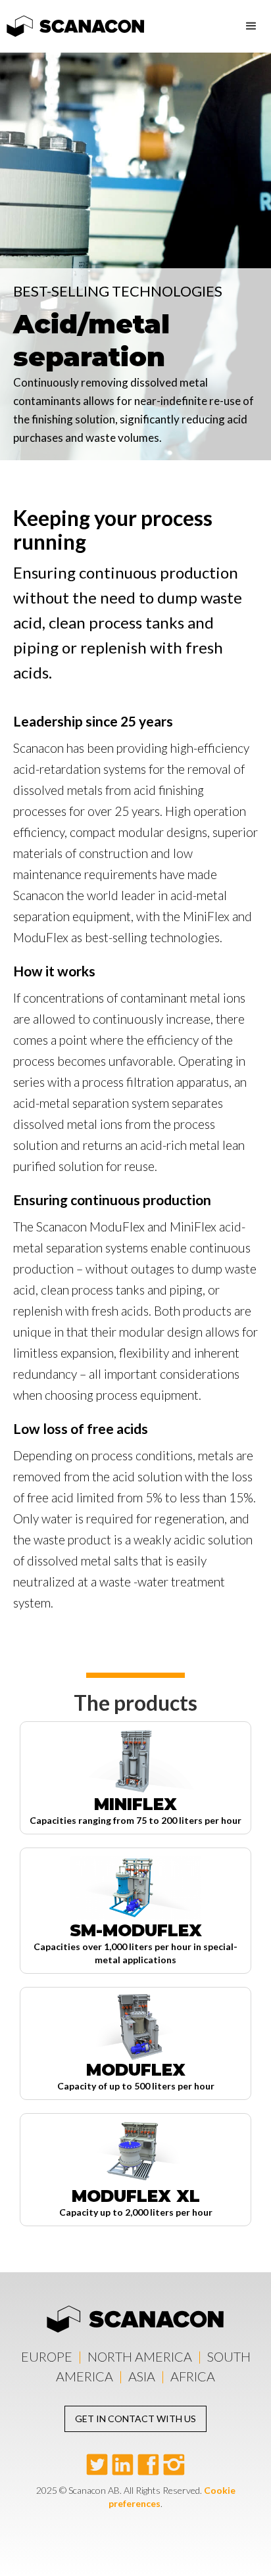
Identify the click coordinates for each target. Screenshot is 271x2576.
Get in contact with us (135, 2419)
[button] (251, 26)
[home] (72, 22)
